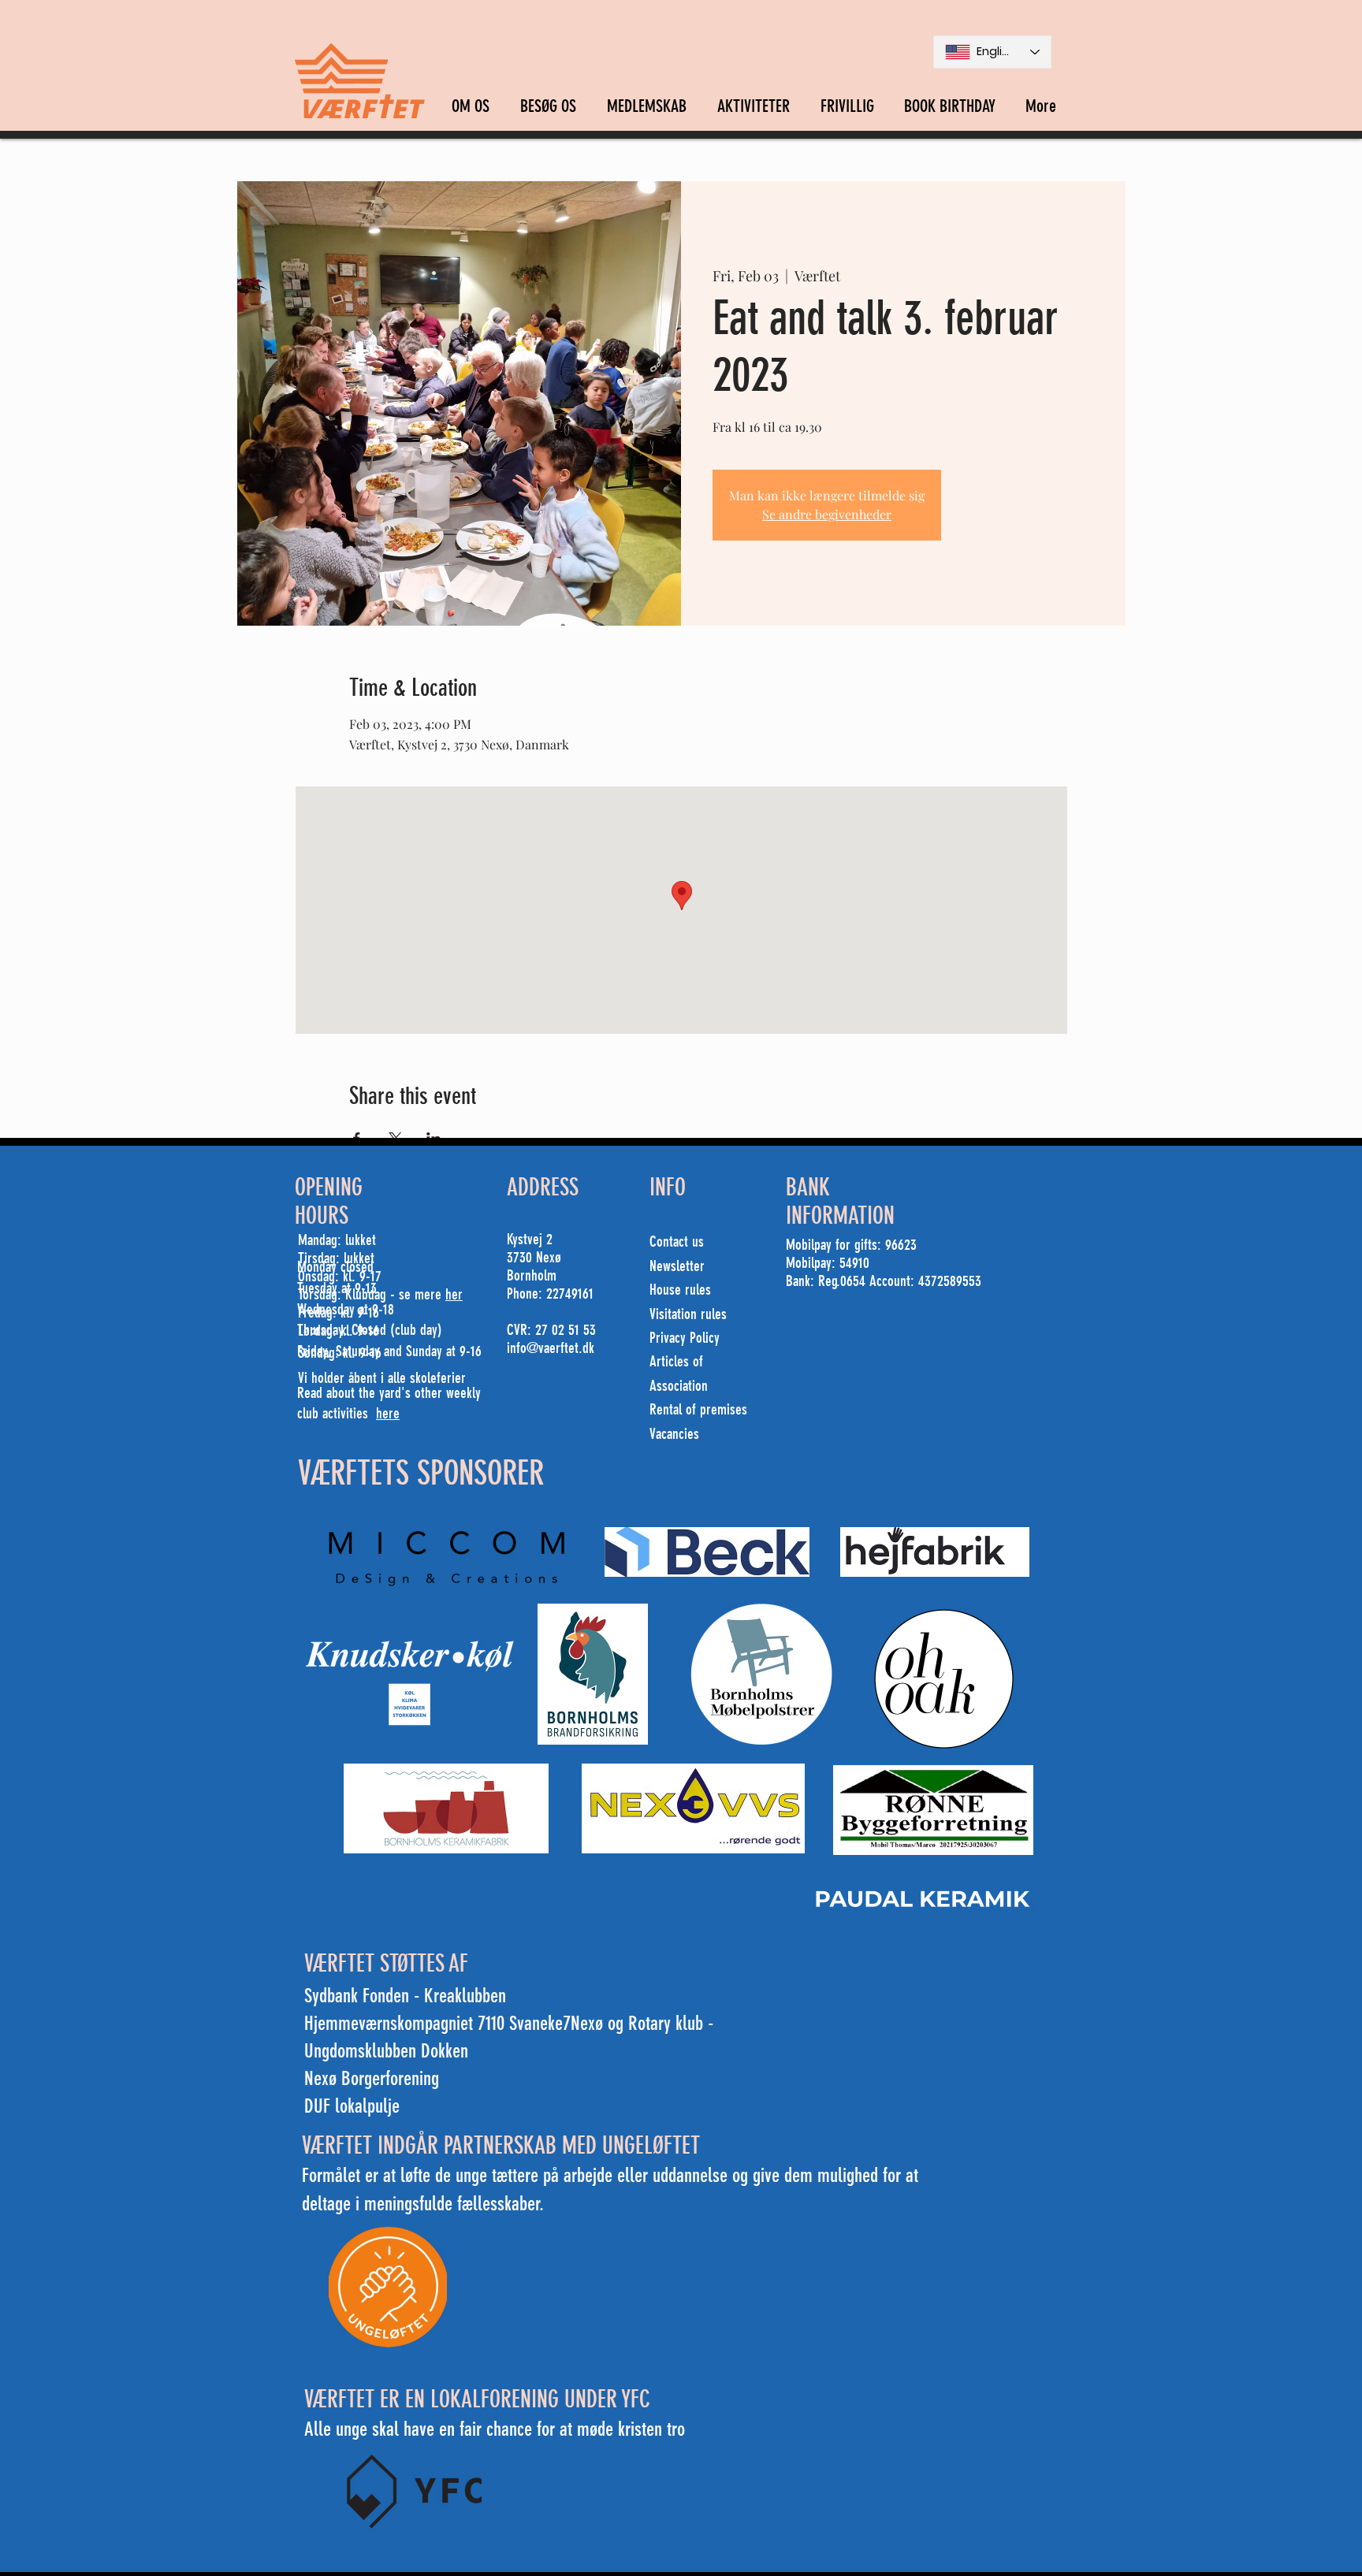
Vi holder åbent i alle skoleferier (382, 1378)
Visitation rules (688, 1314)
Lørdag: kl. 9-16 (339, 1331)
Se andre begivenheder (827, 514)
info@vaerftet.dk (551, 1348)
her (454, 1294)
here (388, 1413)
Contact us (677, 1242)
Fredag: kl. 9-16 (339, 1312)
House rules (680, 1290)
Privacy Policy (685, 1338)
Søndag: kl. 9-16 (340, 1353)
